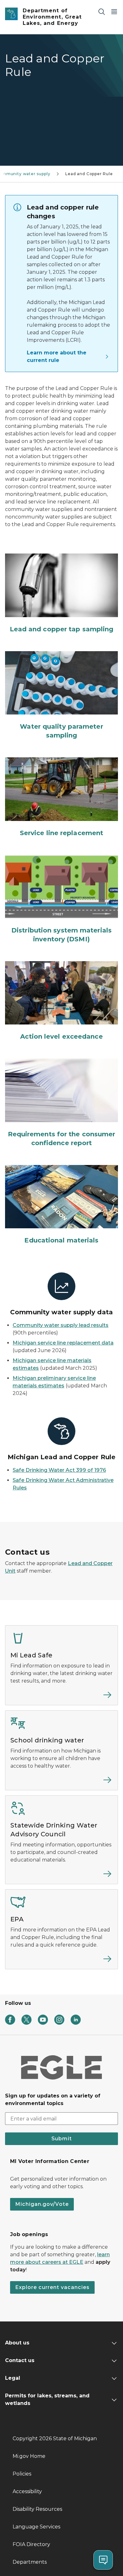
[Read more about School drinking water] (61, 1782)
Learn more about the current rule (57, 356)
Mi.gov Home (29, 2456)
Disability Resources (37, 2509)
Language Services (36, 2527)
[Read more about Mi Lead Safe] (61, 1697)
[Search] (102, 11)
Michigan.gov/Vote (42, 2204)
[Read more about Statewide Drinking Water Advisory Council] (61, 1876)
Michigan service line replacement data (63, 1343)
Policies (22, 2474)
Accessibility (27, 2491)
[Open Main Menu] (114, 11)
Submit (62, 2139)
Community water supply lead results (61, 1325)
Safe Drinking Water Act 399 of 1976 (59, 1470)
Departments (30, 2562)
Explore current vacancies (52, 2287)
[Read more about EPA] (61, 1961)
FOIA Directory (31, 2544)
